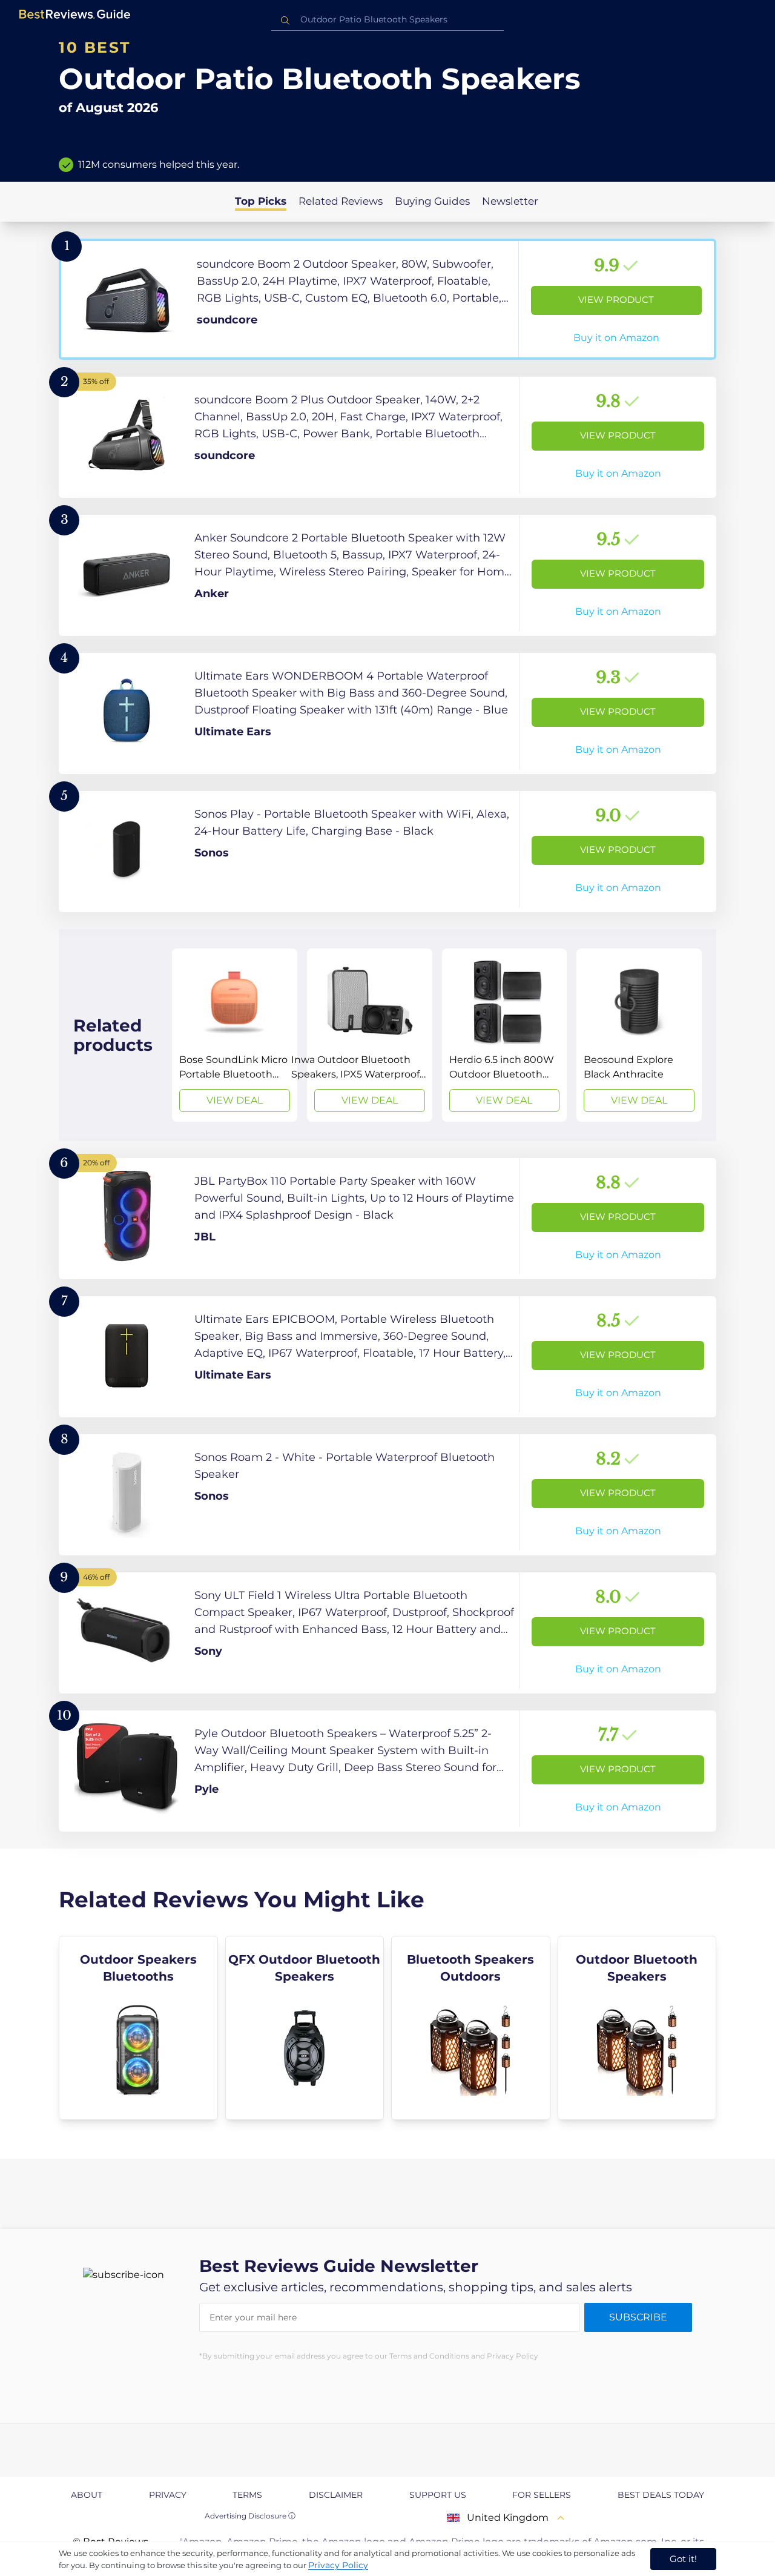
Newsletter (510, 201)
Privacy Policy (338, 2565)
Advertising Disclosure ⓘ (250, 2516)
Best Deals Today (661, 2495)
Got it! (683, 2559)
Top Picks (261, 201)
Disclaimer (336, 2495)
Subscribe (638, 2317)
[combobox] (387, 20)
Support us (438, 2495)
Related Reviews (341, 201)
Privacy (168, 2495)
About (87, 2495)
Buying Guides (432, 201)
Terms (247, 2495)
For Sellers (542, 2495)
